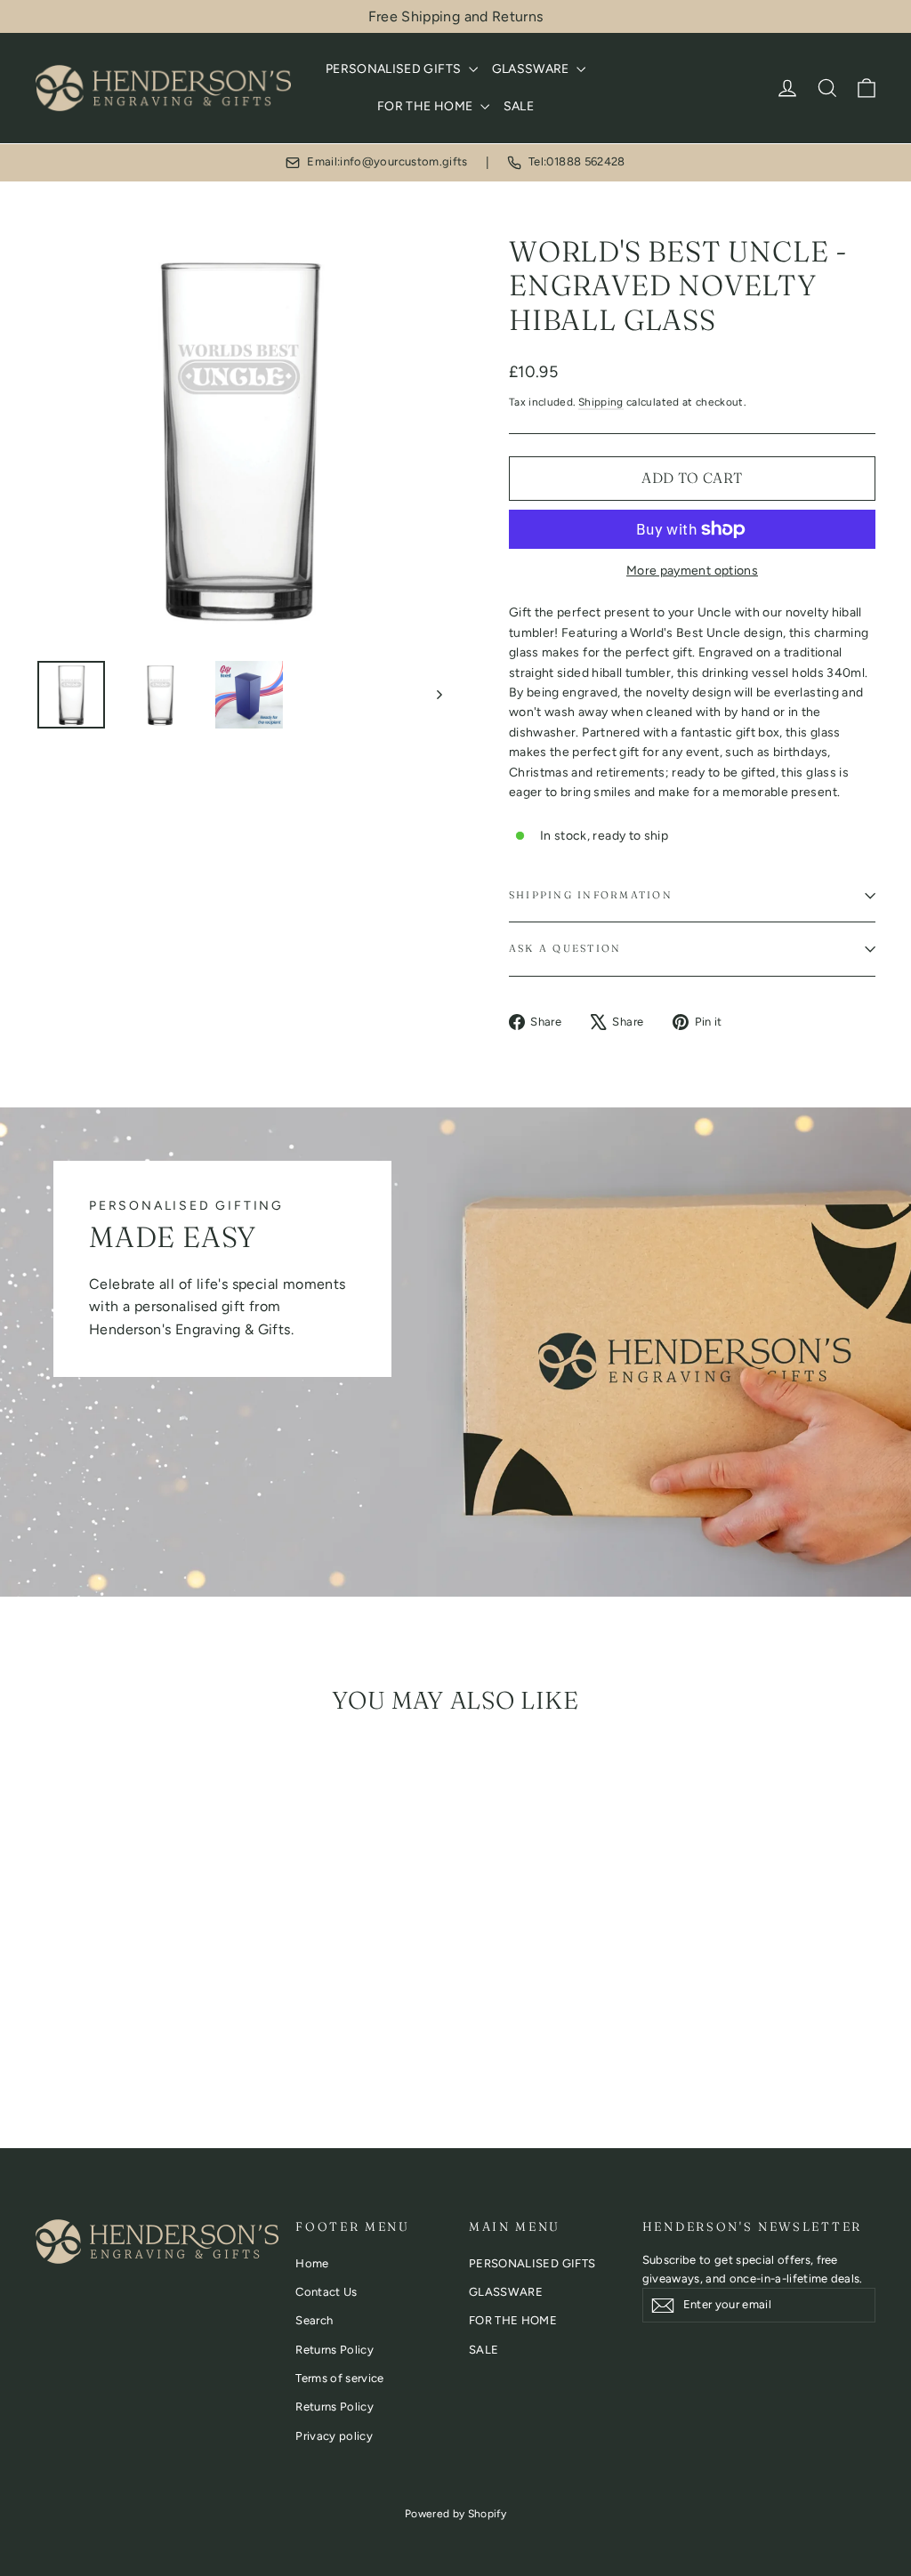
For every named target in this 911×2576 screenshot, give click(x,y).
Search (314, 2320)
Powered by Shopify (455, 2514)
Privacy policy (334, 2436)
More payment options (692, 571)
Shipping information (591, 895)
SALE (519, 106)
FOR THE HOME (427, 106)
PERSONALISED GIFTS (395, 69)
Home (312, 2263)
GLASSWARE (532, 69)
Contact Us (327, 2292)
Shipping (601, 402)
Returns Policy (335, 2350)
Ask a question (565, 948)
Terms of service (340, 2378)
